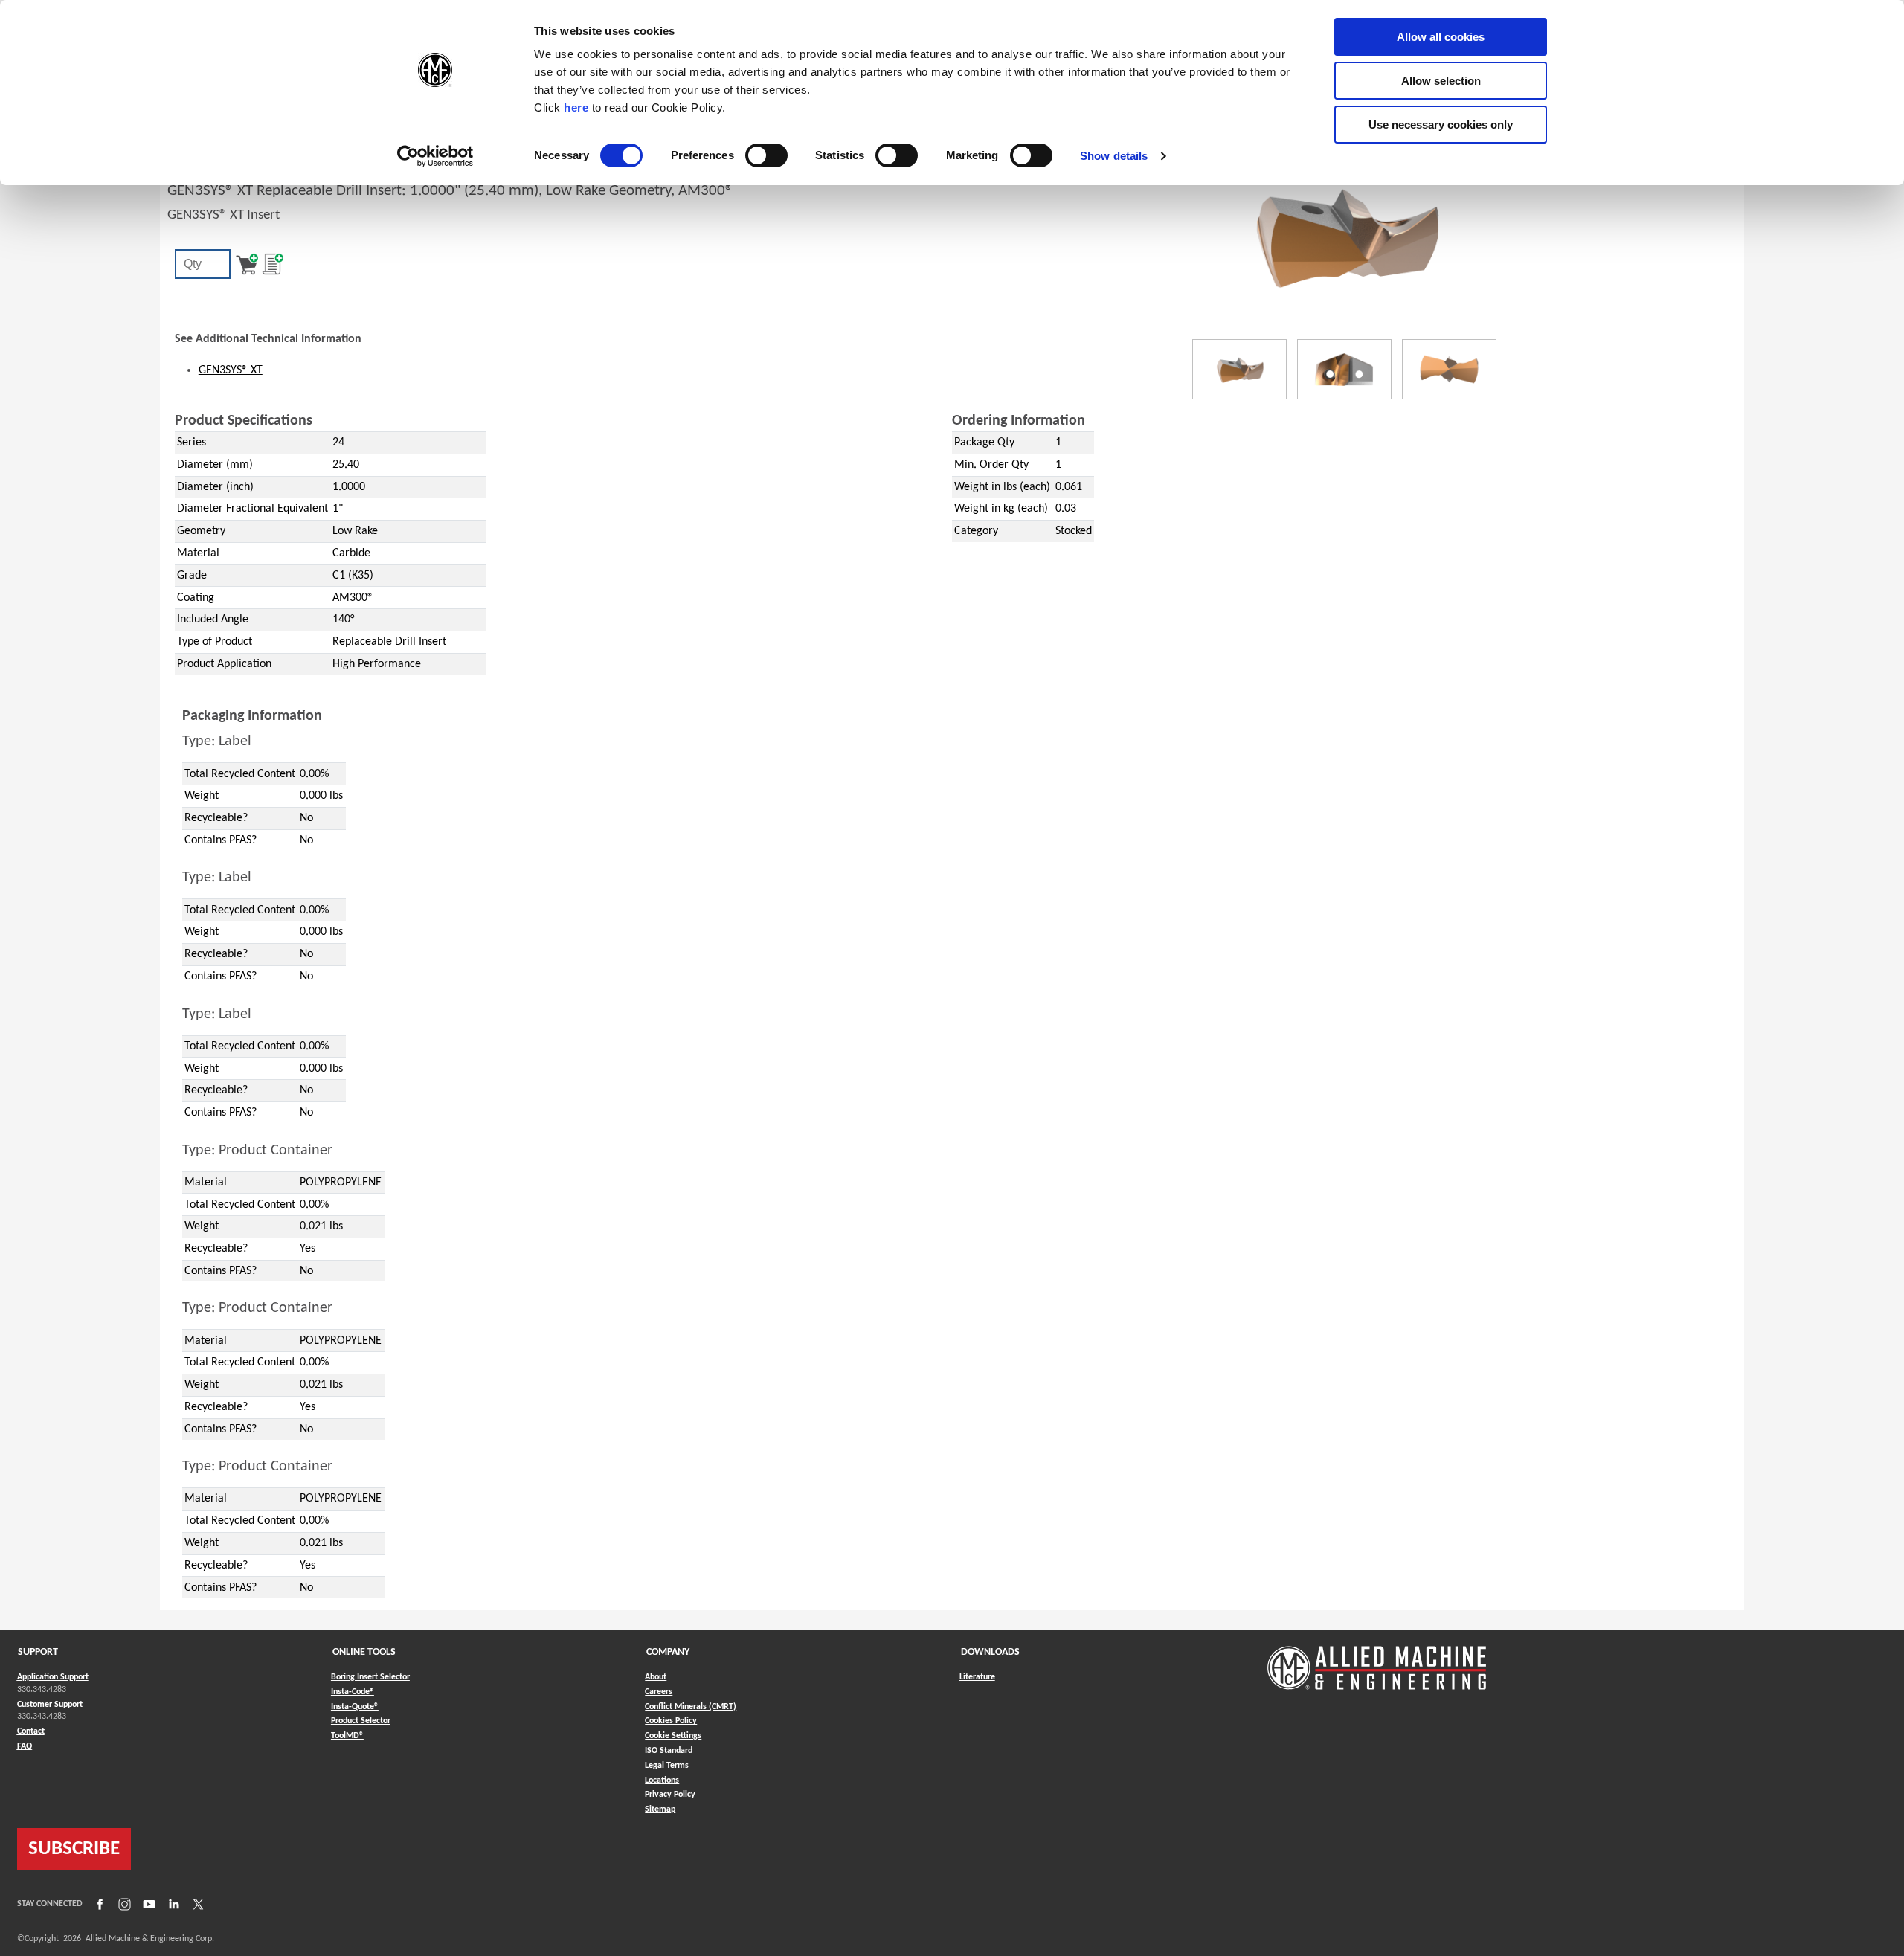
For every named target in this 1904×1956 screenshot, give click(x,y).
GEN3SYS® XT (231, 370)
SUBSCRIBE (74, 1849)
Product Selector (361, 1721)
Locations (662, 1780)
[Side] (1344, 369)
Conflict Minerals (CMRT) (691, 1707)
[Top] (1449, 369)
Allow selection (1441, 81)
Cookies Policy (671, 1721)
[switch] (766, 155)
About (656, 1677)
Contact (31, 1731)
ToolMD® (347, 1735)
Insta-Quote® (355, 1706)
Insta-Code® (353, 1692)
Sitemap (660, 1809)
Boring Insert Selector (370, 1677)
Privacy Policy (670, 1795)
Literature (977, 1677)
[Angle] (1239, 369)
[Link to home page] (1377, 1660)
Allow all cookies (1441, 37)
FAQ (25, 1746)
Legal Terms (667, 1766)
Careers (659, 1692)
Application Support (53, 1677)
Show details (1114, 156)
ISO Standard (669, 1751)
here (576, 107)
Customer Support (50, 1705)
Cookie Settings (673, 1736)
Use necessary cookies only (1441, 125)
